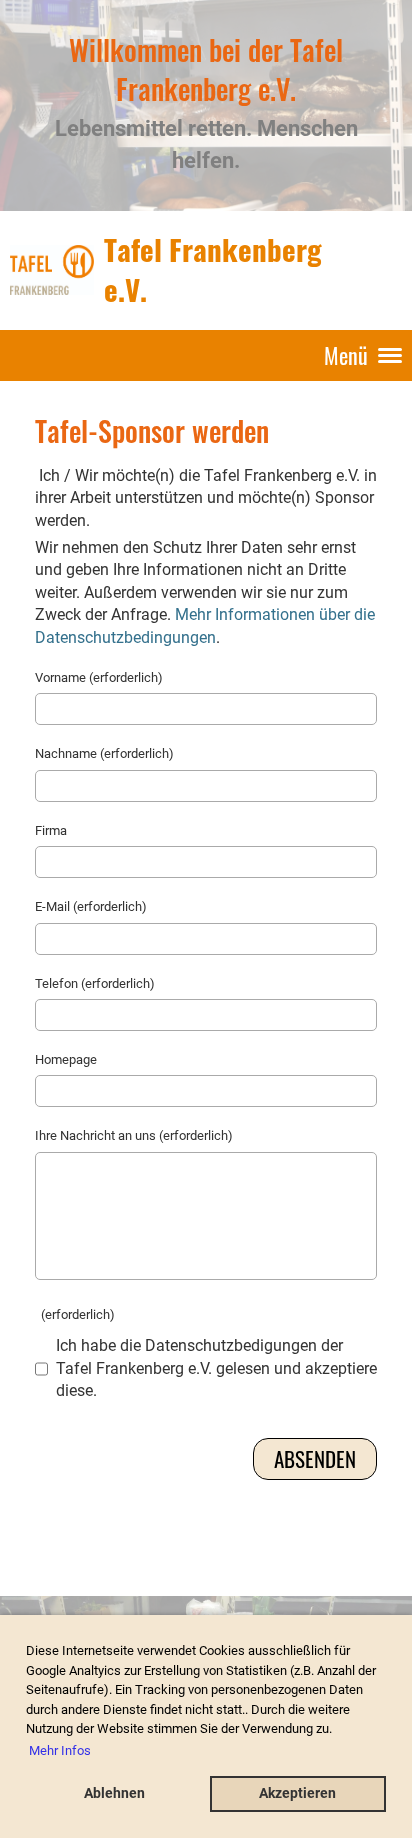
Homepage (66, 1059)
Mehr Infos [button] (60, 1750)
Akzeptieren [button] (297, 1793)
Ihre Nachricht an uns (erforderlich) (134, 1135)
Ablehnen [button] (114, 1793)
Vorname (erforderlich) (99, 677)
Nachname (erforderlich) (104, 753)
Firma (51, 830)
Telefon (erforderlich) (95, 983)
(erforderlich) (75, 1314)
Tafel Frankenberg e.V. (213, 269)
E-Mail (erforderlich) (91, 906)
